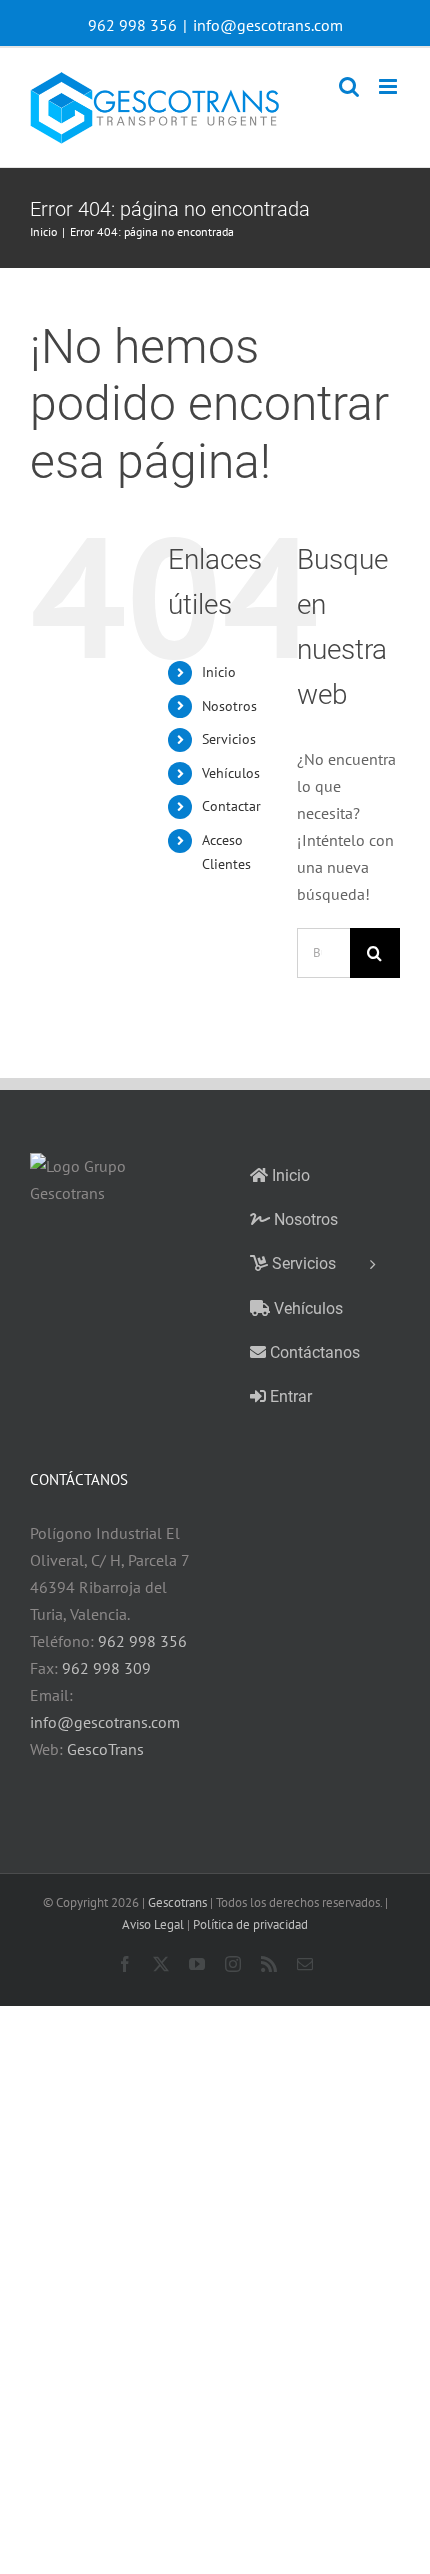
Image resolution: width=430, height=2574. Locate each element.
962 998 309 (106, 1668)
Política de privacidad (250, 1924)
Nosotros (229, 706)
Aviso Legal (153, 1924)
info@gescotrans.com (268, 25)
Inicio (219, 672)
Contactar (231, 806)
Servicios (229, 739)
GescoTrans (105, 1749)
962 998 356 (142, 1641)
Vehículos (231, 773)
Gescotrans (177, 1902)
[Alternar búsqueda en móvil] (349, 86)
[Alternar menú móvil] (389, 86)
